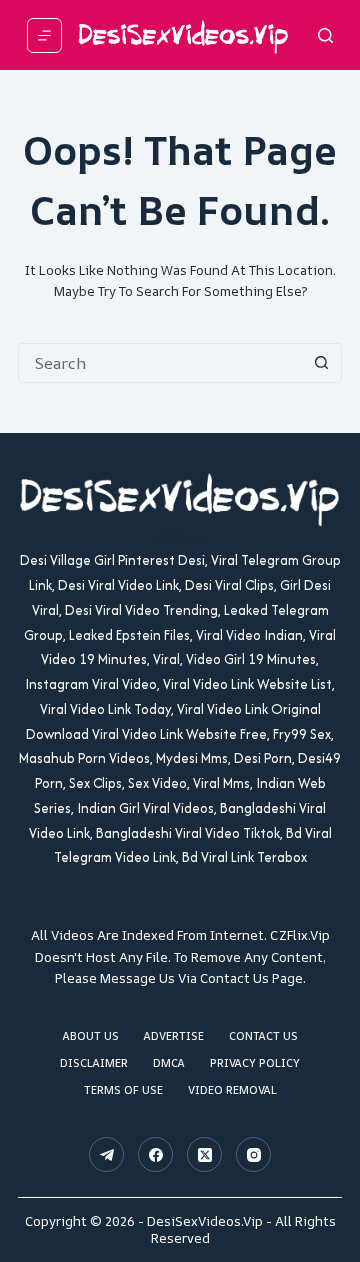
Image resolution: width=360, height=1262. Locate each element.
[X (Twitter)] (204, 1154)
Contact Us (263, 1036)
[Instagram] (253, 1154)
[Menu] (44, 35)
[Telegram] (106, 1154)
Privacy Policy (255, 1063)
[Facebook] (155, 1154)
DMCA (169, 1063)
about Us (91, 1036)
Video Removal (232, 1090)
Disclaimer (94, 1063)
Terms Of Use (123, 1090)
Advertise (174, 1036)
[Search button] (321, 363)
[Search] (325, 35)
